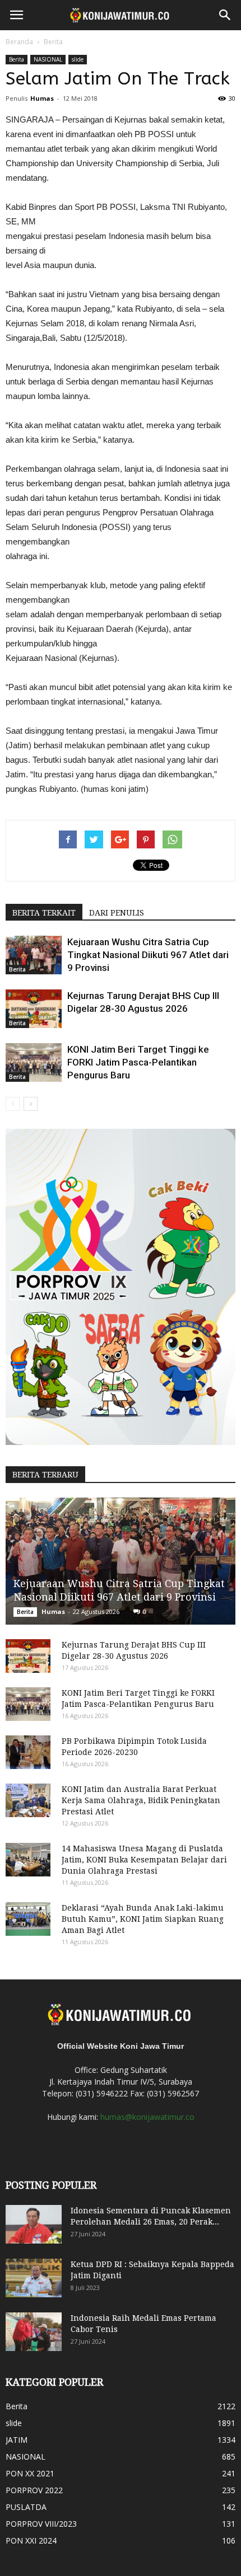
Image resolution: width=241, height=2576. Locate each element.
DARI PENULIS (117, 913)
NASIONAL (48, 59)
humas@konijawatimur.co (147, 2117)
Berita (53, 42)
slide (78, 59)
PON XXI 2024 (31, 2540)
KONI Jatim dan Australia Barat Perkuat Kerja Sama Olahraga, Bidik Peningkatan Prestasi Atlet (141, 1800)
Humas (42, 98)
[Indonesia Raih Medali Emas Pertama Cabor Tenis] (34, 2332)
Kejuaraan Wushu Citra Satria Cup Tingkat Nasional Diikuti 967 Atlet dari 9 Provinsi (148, 955)
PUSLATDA (26, 2507)
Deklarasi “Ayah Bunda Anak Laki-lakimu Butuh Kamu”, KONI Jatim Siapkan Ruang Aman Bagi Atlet (143, 1919)
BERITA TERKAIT (44, 913)
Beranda (19, 42)
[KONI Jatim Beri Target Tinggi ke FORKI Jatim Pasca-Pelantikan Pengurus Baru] (34, 1062)
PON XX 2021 (30, 2473)
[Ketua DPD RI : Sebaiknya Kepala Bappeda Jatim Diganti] (34, 2278)
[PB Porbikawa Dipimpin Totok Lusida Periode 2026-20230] (28, 1752)
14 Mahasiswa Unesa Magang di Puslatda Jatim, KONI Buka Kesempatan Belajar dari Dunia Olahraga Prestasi (144, 1860)
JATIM (17, 2440)
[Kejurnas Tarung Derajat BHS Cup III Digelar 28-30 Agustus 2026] (34, 1009)
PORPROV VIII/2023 (41, 2524)
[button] (225, 15)
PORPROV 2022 (34, 2490)
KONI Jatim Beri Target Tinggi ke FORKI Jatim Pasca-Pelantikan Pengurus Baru (138, 1062)
